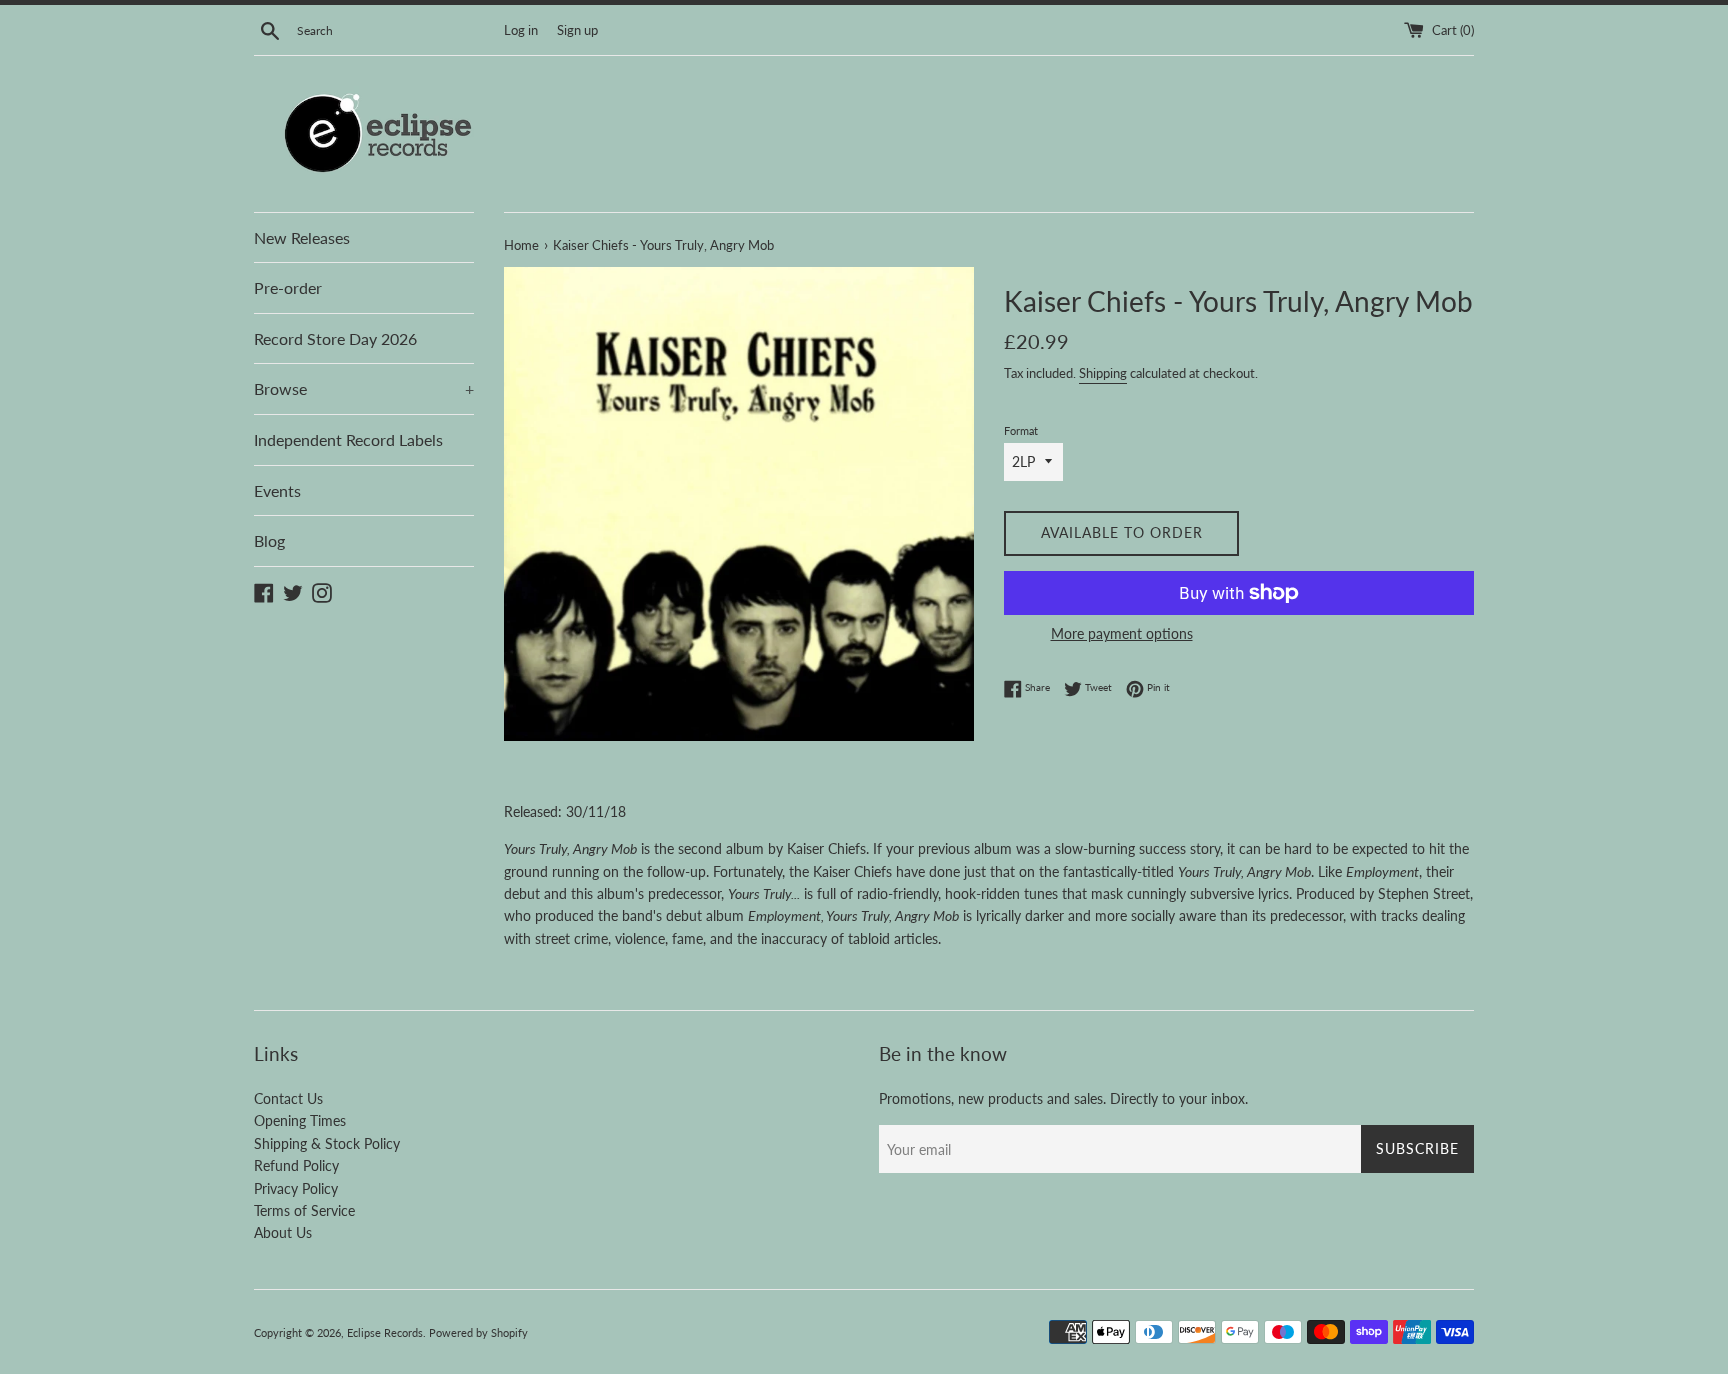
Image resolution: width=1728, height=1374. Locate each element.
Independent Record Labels (348, 439)
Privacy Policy (296, 1188)
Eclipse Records (385, 1332)
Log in (521, 30)
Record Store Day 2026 (335, 338)
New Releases (302, 237)
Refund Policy (296, 1165)
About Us (283, 1232)
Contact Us (288, 1098)
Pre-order (288, 287)
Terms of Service (304, 1210)
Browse (364, 388)
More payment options (1122, 633)
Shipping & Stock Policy (327, 1143)
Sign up (577, 30)
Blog (269, 540)
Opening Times (300, 1120)
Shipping (1103, 373)
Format (1021, 430)
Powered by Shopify (478, 1332)
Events (277, 490)
